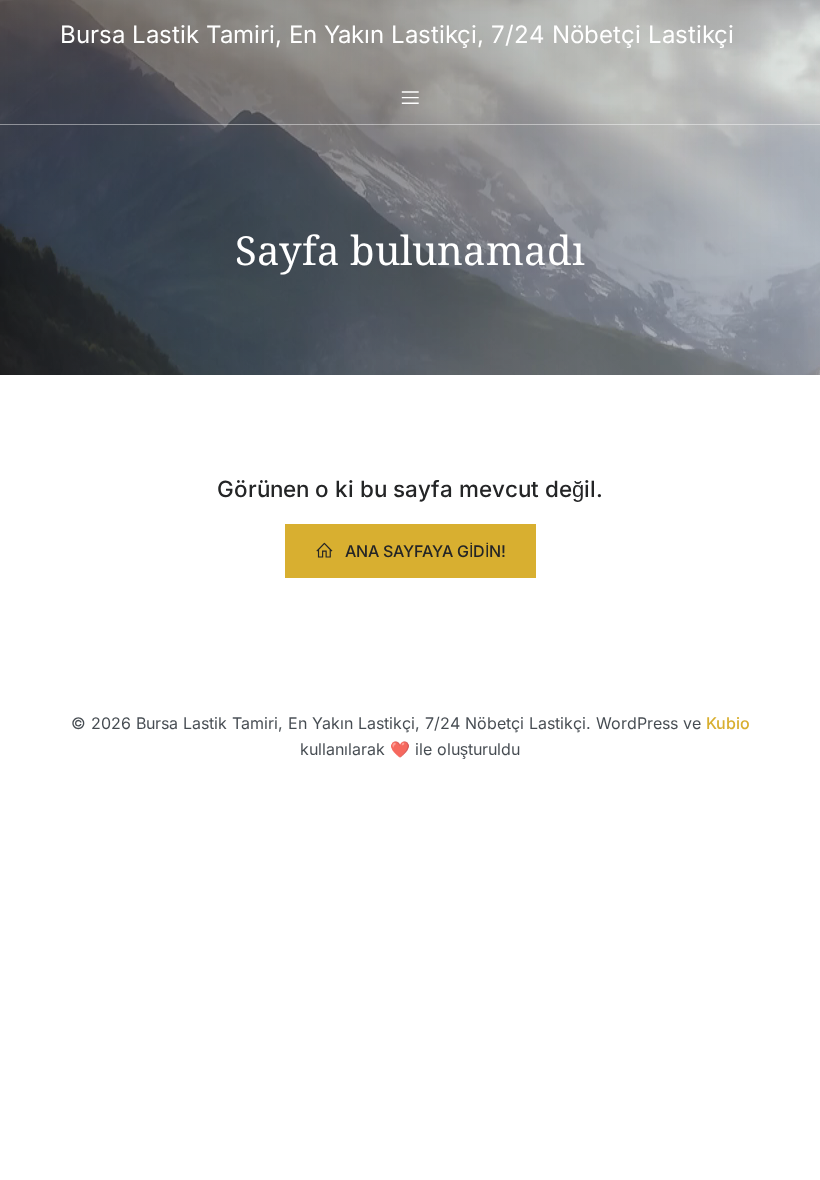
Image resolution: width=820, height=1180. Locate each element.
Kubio (728, 723)
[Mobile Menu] (410, 97)
